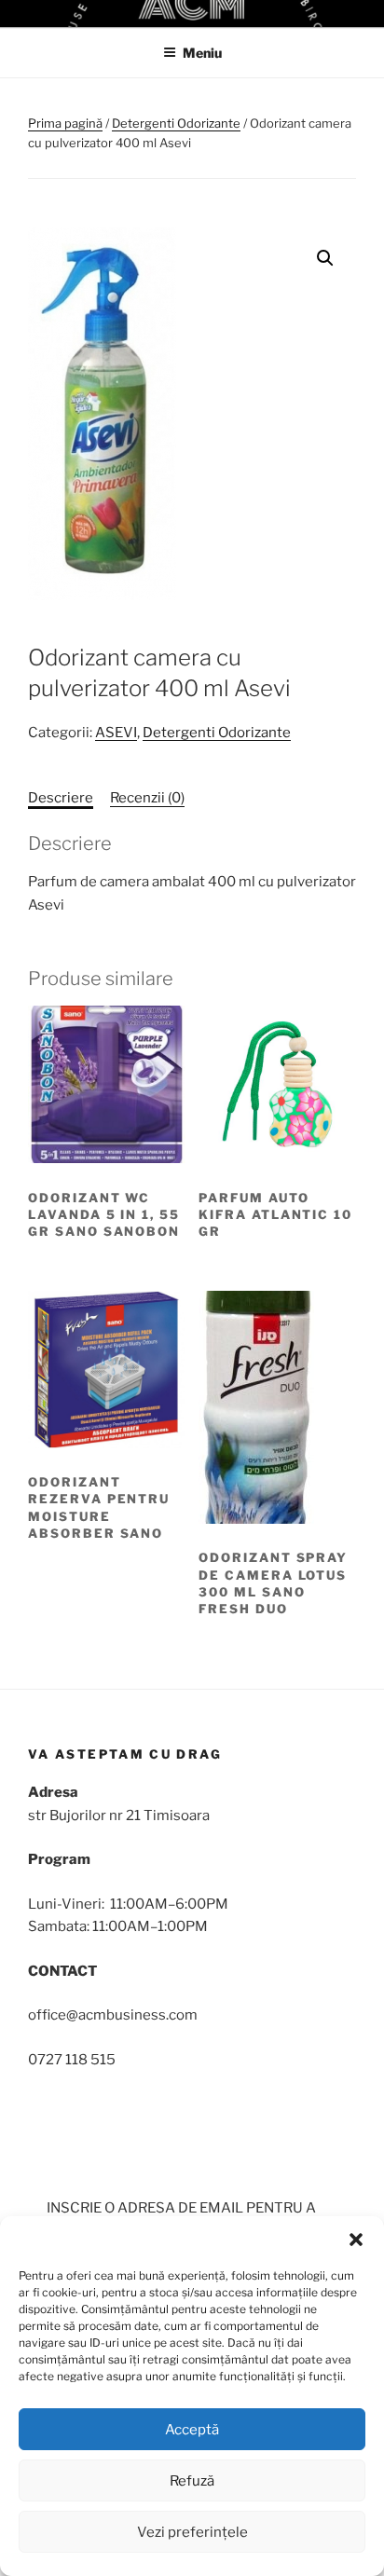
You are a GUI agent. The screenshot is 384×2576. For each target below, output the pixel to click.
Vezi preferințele (192, 2532)
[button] (356, 2240)
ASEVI (116, 733)
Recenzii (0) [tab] (147, 798)
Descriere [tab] (61, 798)
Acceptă (192, 2430)
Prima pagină (65, 123)
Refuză (192, 2481)
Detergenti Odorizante (176, 123)
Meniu (202, 53)
